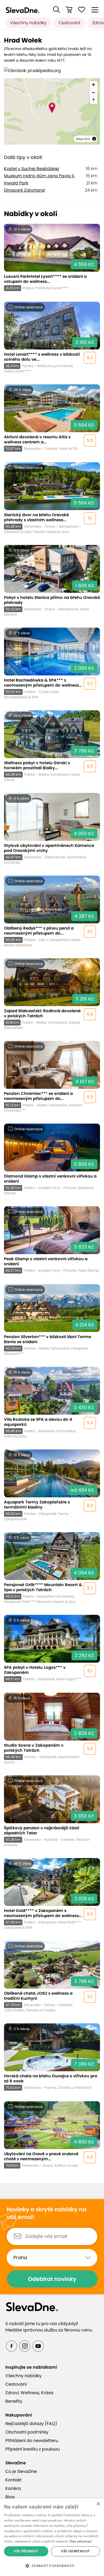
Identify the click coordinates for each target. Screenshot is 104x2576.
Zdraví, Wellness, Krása (29, 2393)
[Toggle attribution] (94, 139)
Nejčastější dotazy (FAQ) (31, 2424)
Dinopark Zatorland (24, 190)
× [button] (98, 2504)
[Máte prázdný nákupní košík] (69, 10)
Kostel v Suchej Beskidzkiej (31, 169)
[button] (57, 10)
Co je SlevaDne (21, 2471)
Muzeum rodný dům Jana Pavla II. (39, 176)
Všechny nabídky (28, 23)
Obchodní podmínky (27, 2432)
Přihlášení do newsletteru (32, 2441)
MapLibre (83, 139)
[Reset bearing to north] (93, 100)
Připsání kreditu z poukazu (33, 2449)
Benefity (14, 2401)
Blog (10, 2497)
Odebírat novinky (52, 2279)
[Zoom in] (93, 85)
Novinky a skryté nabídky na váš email (47, 2213)
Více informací (81, 2541)
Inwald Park (16, 183)
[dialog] (52, 2537)
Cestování (69, 23)
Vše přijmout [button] (26, 2551)
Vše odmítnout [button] (75, 2551)
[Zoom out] (93, 92)
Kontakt (13, 2480)
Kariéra (13, 2488)
